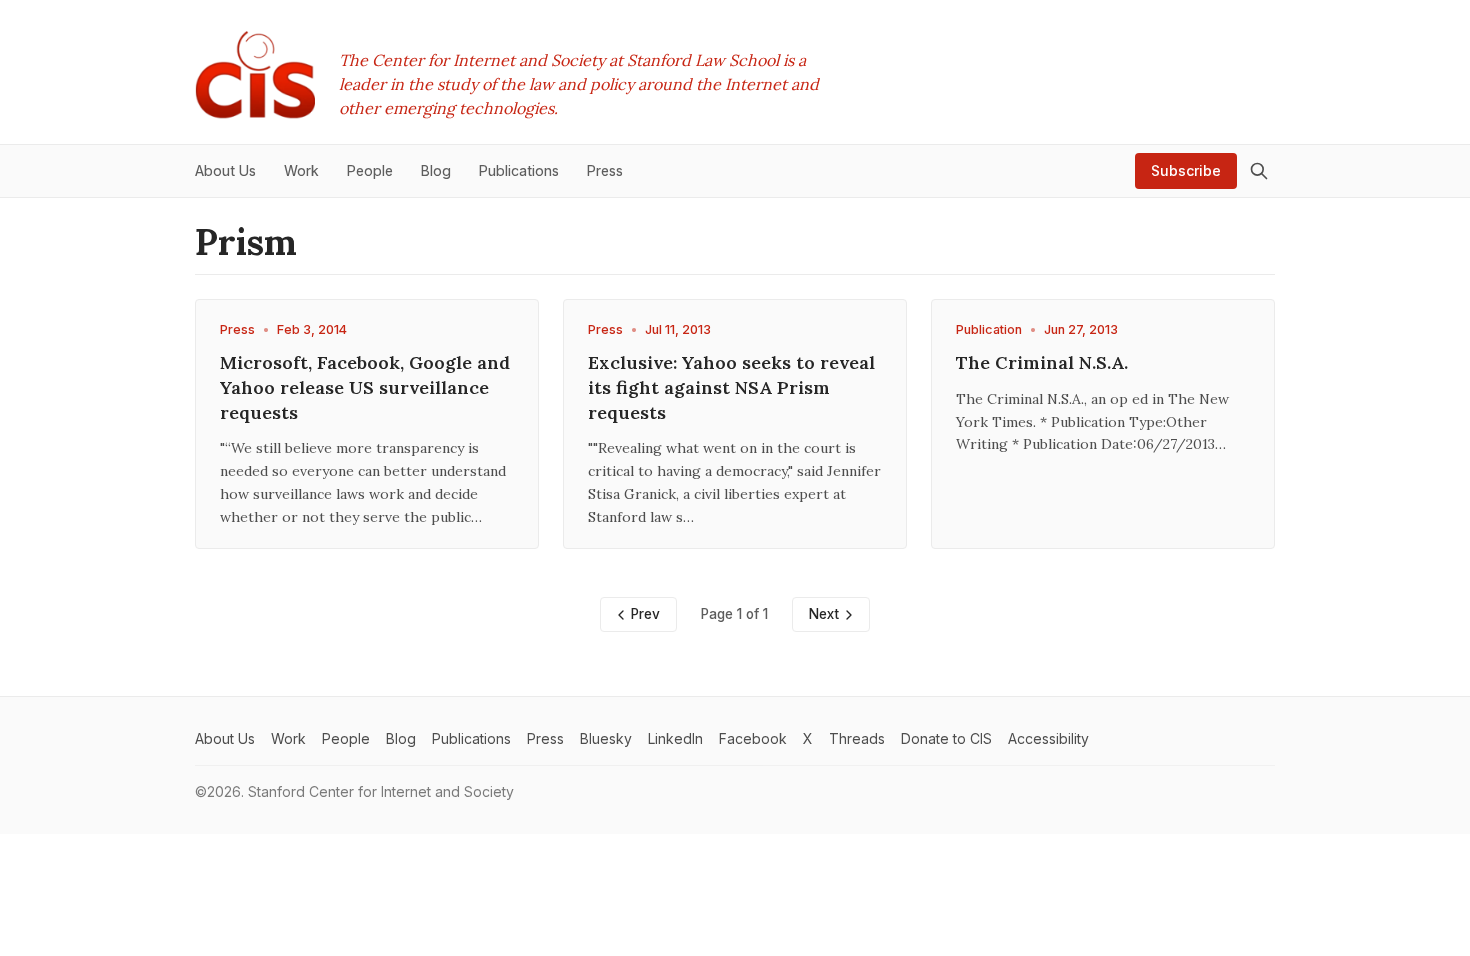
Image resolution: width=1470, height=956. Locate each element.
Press (237, 329)
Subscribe (1186, 170)
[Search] (1259, 171)
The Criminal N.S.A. (1042, 362)
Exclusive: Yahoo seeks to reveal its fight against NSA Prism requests (731, 387)
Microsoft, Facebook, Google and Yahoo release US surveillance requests (365, 387)
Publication (989, 329)
